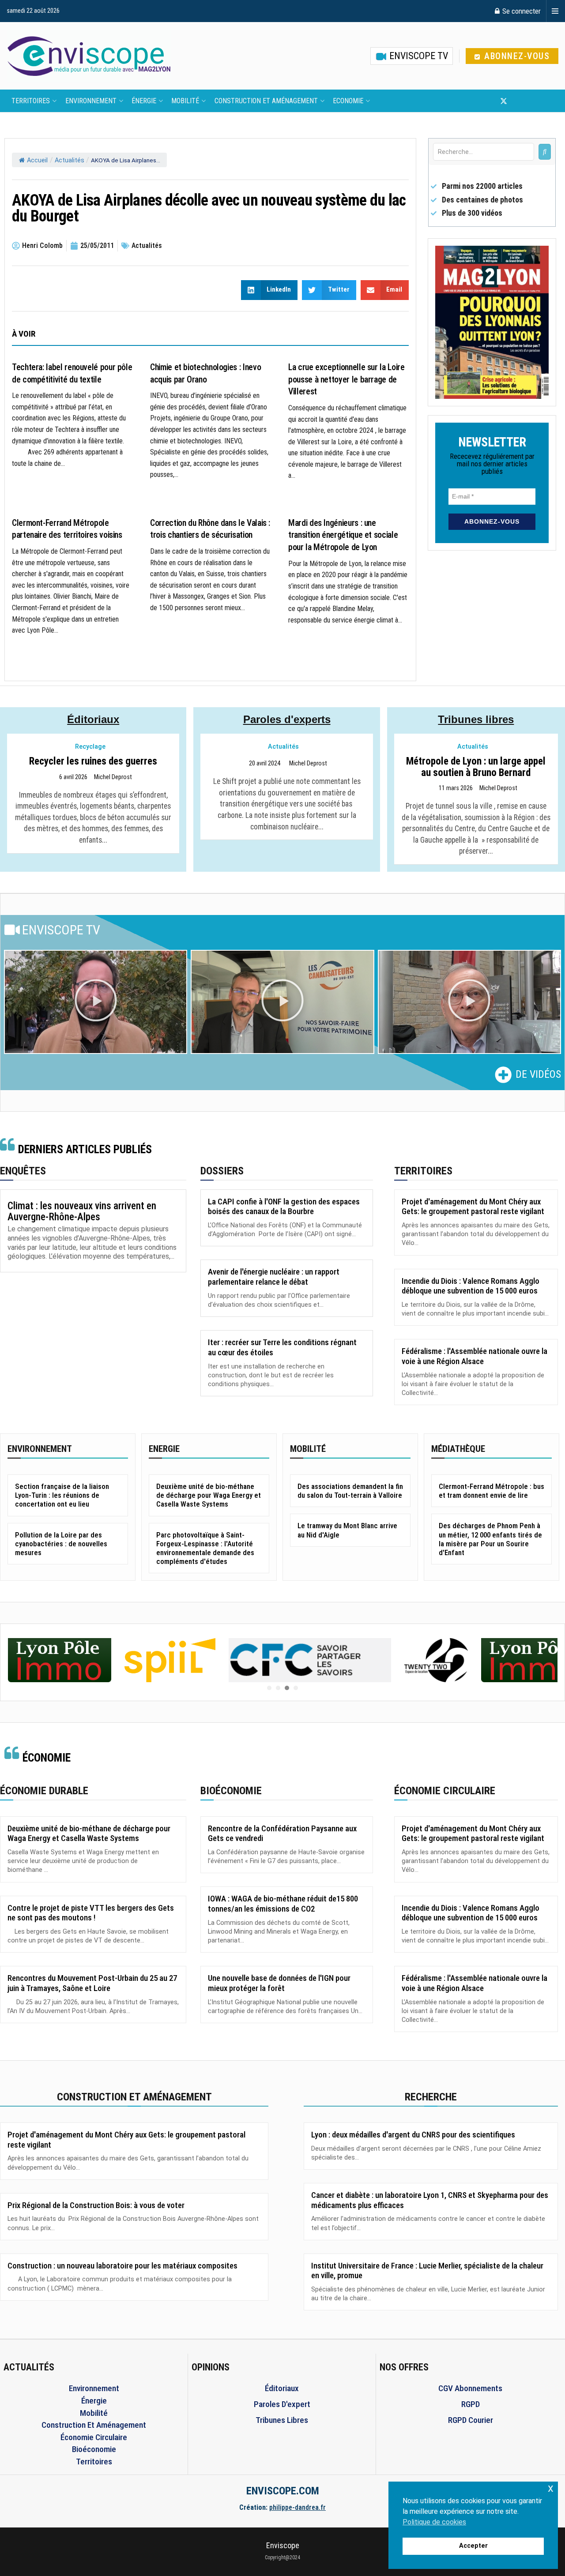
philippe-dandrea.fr (298, 2507)
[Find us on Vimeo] (547, 101)
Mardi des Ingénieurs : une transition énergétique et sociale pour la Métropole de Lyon (343, 535)
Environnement (91, 101)
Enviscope (283, 2545)
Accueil (37, 160)
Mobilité (185, 101)
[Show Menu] (555, 11)
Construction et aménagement (266, 101)
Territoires (31, 101)
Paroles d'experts (287, 719)
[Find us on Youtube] (519, 101)
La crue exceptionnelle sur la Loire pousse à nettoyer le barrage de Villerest (346, 379)
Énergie (144, 101)
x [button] (551, 2488)
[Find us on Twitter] (504, 101)
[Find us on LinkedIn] (533, 101)
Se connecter (521, 11)
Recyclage (90, 747)
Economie (348, 101)
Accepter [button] (473, 2546)
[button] (96, 1002)
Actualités (70, 160)
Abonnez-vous (516, 56)
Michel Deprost (113, 777)
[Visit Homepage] (89, 56)
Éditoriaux (93, 719)
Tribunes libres (476, 719)
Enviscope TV (418, 56)
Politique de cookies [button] (434, 2522)
